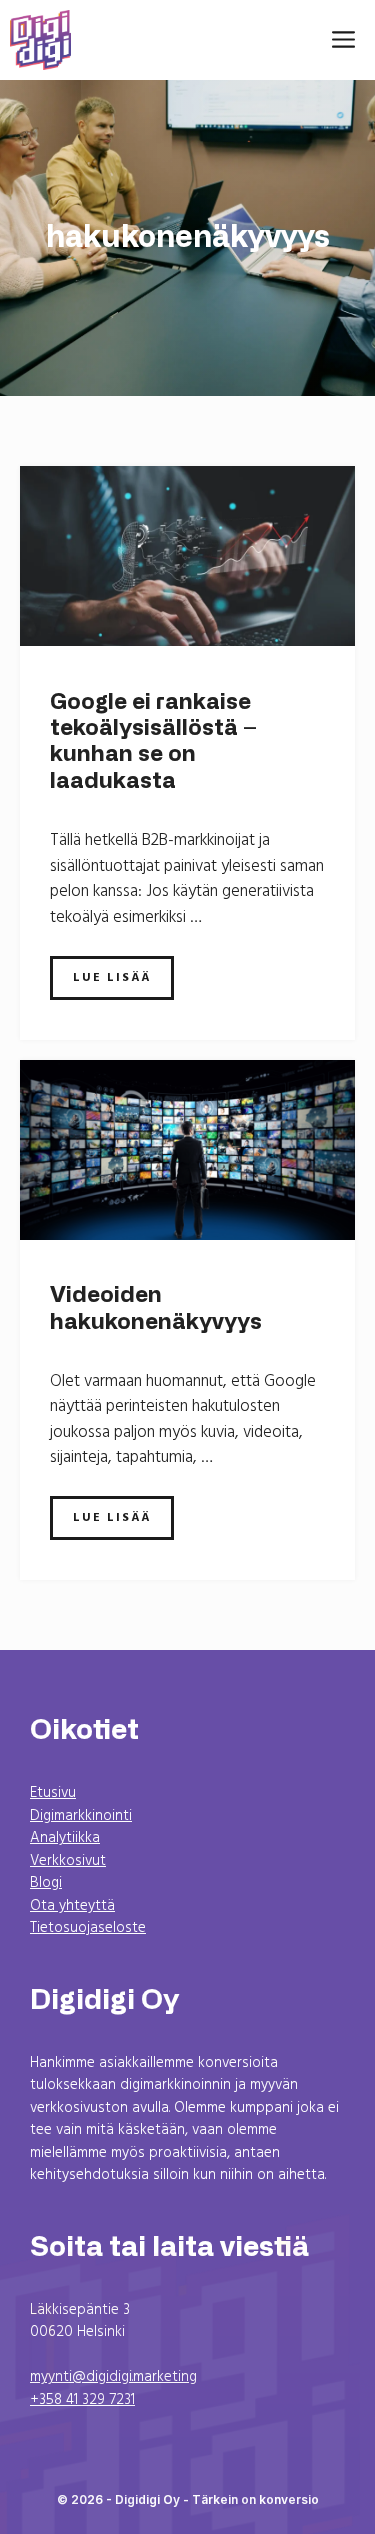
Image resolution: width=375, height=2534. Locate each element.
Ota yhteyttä (72, 1906)
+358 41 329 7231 (82, 2400)
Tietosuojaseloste (88, 1928)
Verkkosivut (68, 1861)
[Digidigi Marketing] (40, 40)
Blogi (46, 1883)
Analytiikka (65, 1838)
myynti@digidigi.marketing (113, 2377)
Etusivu (53, 1793)
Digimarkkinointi (81, 1816)
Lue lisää (112, 978)
